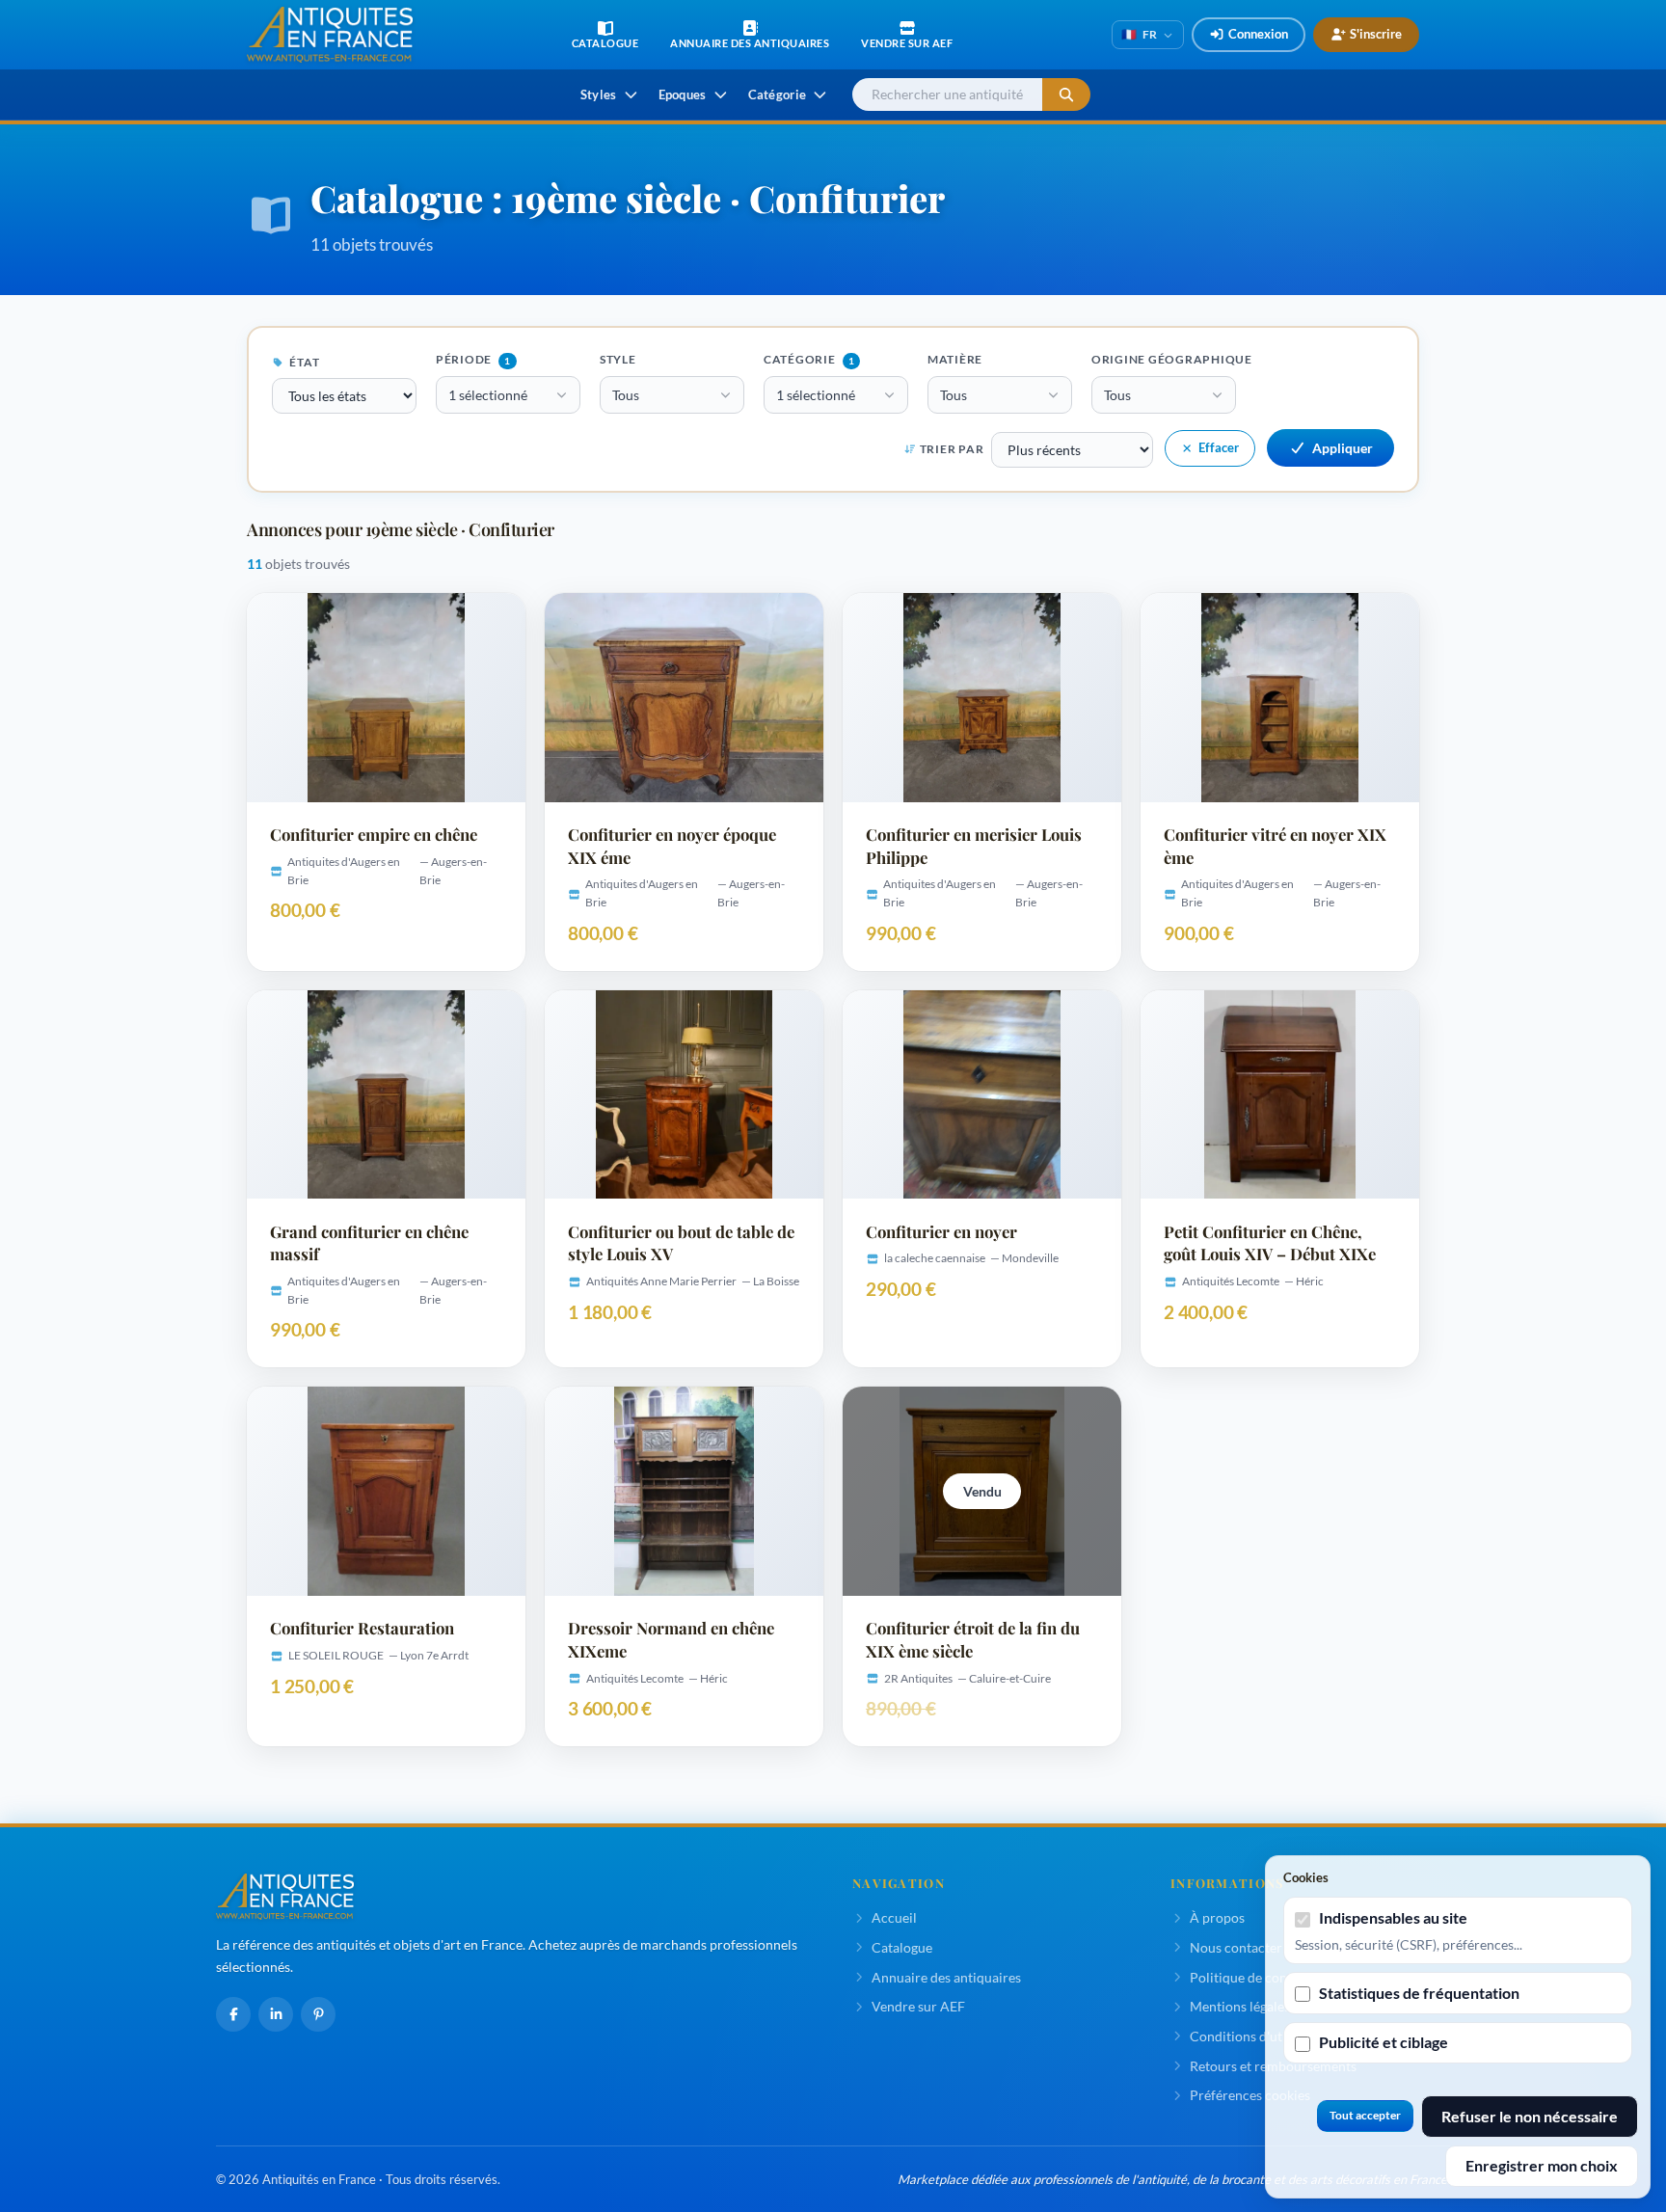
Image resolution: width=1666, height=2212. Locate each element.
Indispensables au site (1393, 1917)
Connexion (1258, 34)
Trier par (952, 449)
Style (618, 359)
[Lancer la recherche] (1066, 95)
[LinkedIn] (276, 2014)
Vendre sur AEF (918, 2006)
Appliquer (1343, 448)
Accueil (894, 1917)
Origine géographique (1172, 359)
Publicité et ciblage (1384, 2042)
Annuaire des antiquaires (946, 1977)
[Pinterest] (318, 2014)
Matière (955, 359)
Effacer (1219, 447)
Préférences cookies (1250, 2095)
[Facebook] (233, 2014)
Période (473, 359)
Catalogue (902, 1947)
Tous (626, 395)
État (304, 362)
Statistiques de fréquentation (1419, 1993)
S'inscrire (1376, 34)
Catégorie (809, 359)
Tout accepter (1365, 2115)
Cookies (1306, 1877)
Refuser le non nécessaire (1530, 2116)
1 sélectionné (488, 395)
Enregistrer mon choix (1542, 2165)
